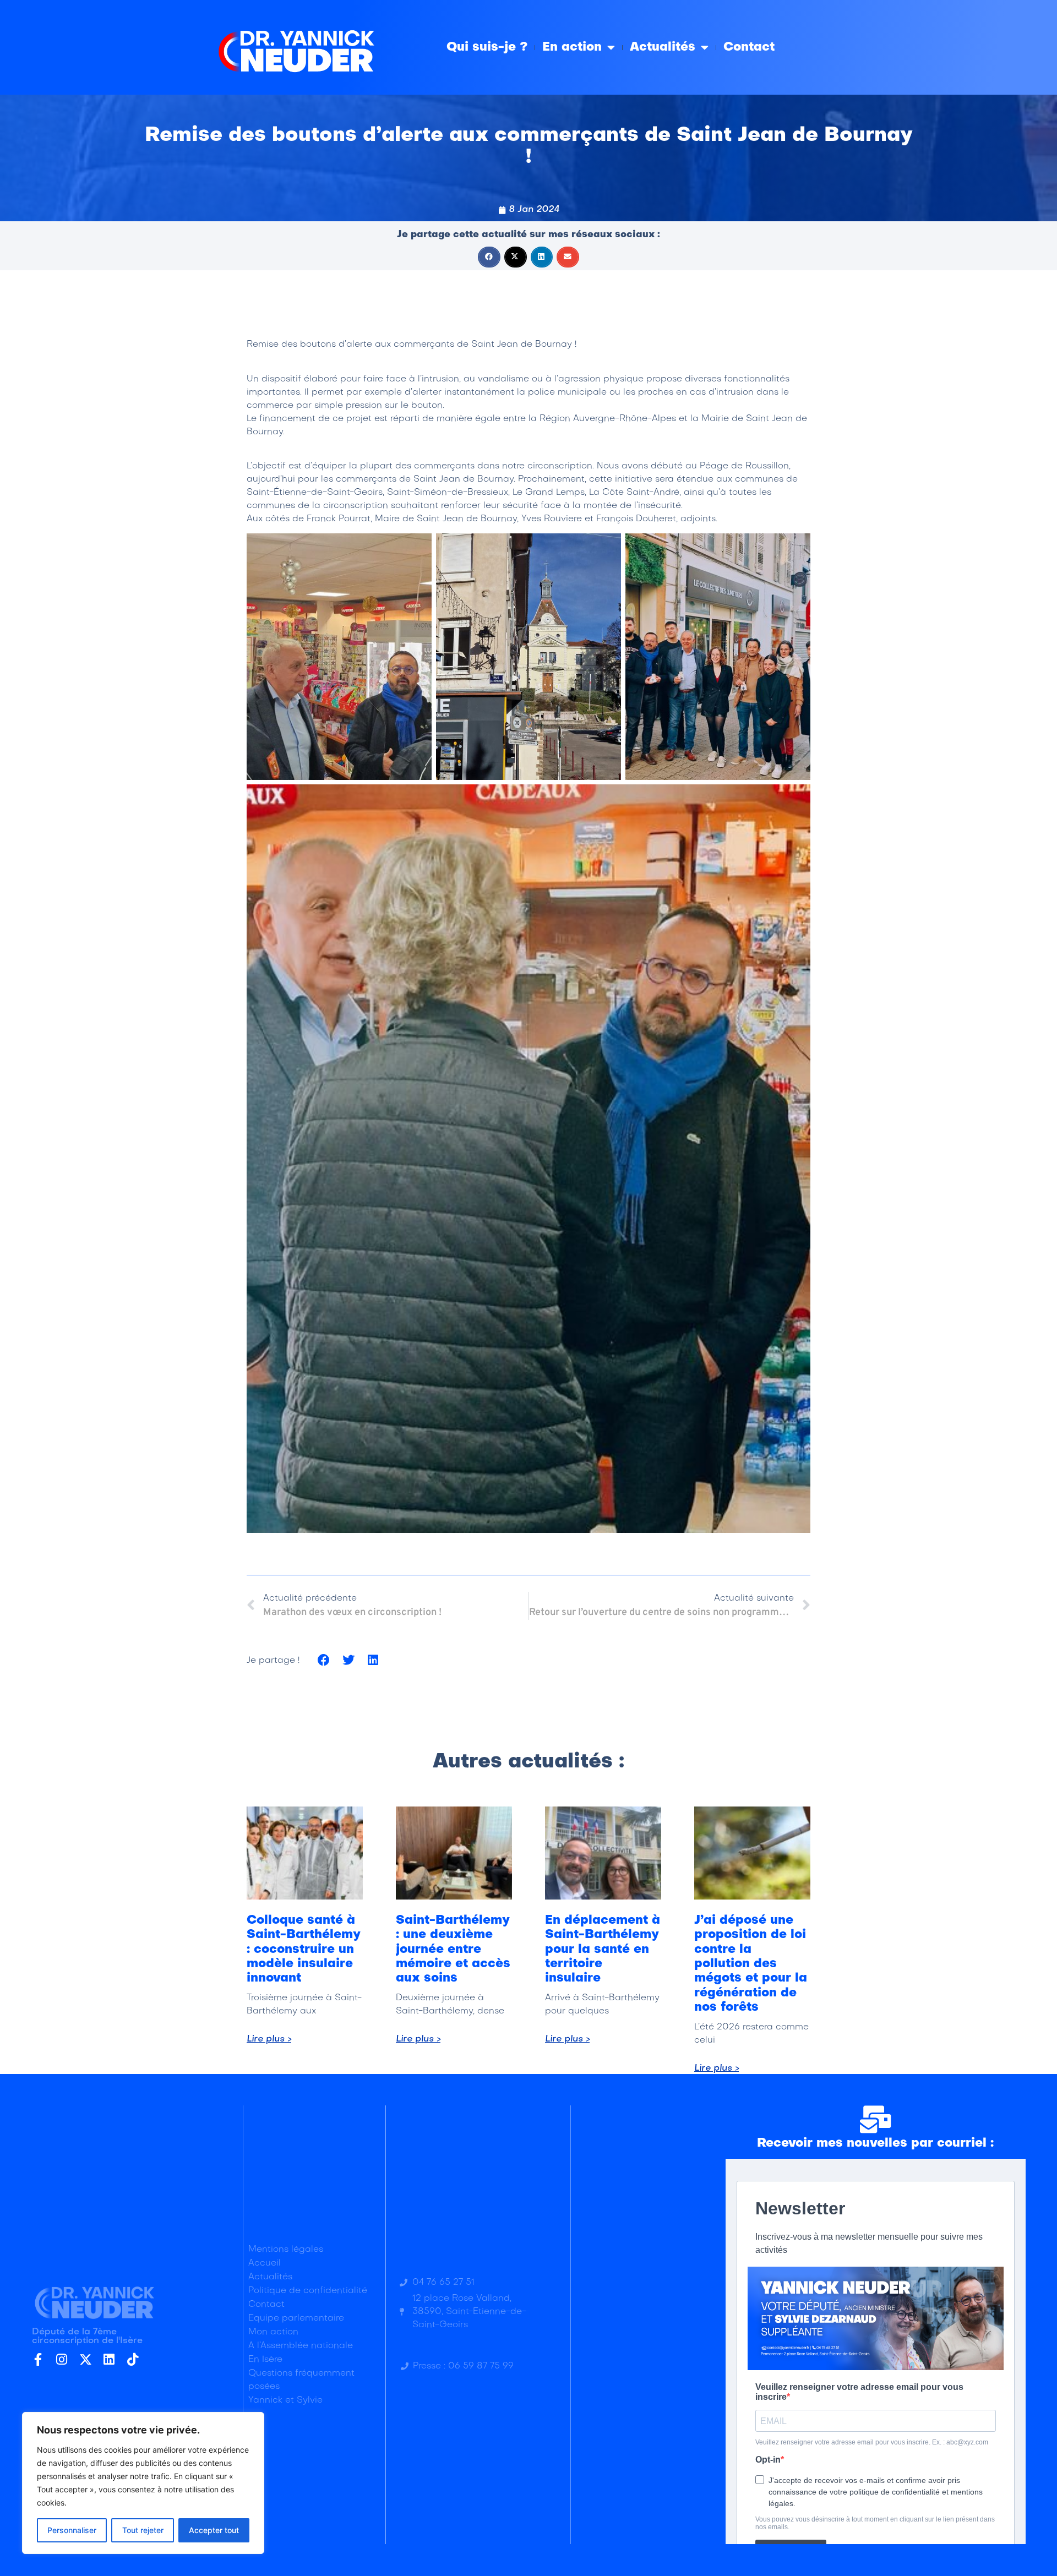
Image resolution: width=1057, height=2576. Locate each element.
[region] (143, 2483)
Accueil (265, 2263)
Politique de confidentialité (308, 2291)
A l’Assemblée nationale (301, 2346)
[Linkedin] (109, 2359)
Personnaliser (72, 2530)
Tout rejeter (143, 2530)
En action (572, 47)
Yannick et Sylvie (285, 2400)
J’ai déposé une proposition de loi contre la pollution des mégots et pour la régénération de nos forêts (751, 1964)
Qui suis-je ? (487, 47)
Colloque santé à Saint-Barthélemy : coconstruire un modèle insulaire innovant (304, 1950)
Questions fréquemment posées (301, 2380)
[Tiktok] (133, 2359)
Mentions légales (286, 2250)
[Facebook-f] (38, 2359)
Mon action (273, 2332)
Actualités (663, 47)
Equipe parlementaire (296, 2318)
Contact (749, 47)
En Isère (265, 2360)
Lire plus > (269, 2039)
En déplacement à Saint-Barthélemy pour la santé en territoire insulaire (603, 1950)
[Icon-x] (86, 2359)
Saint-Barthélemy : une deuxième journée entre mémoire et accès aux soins (453, 1950)
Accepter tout (214, 2530)
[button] (489, 257)
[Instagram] (62, 2359)
